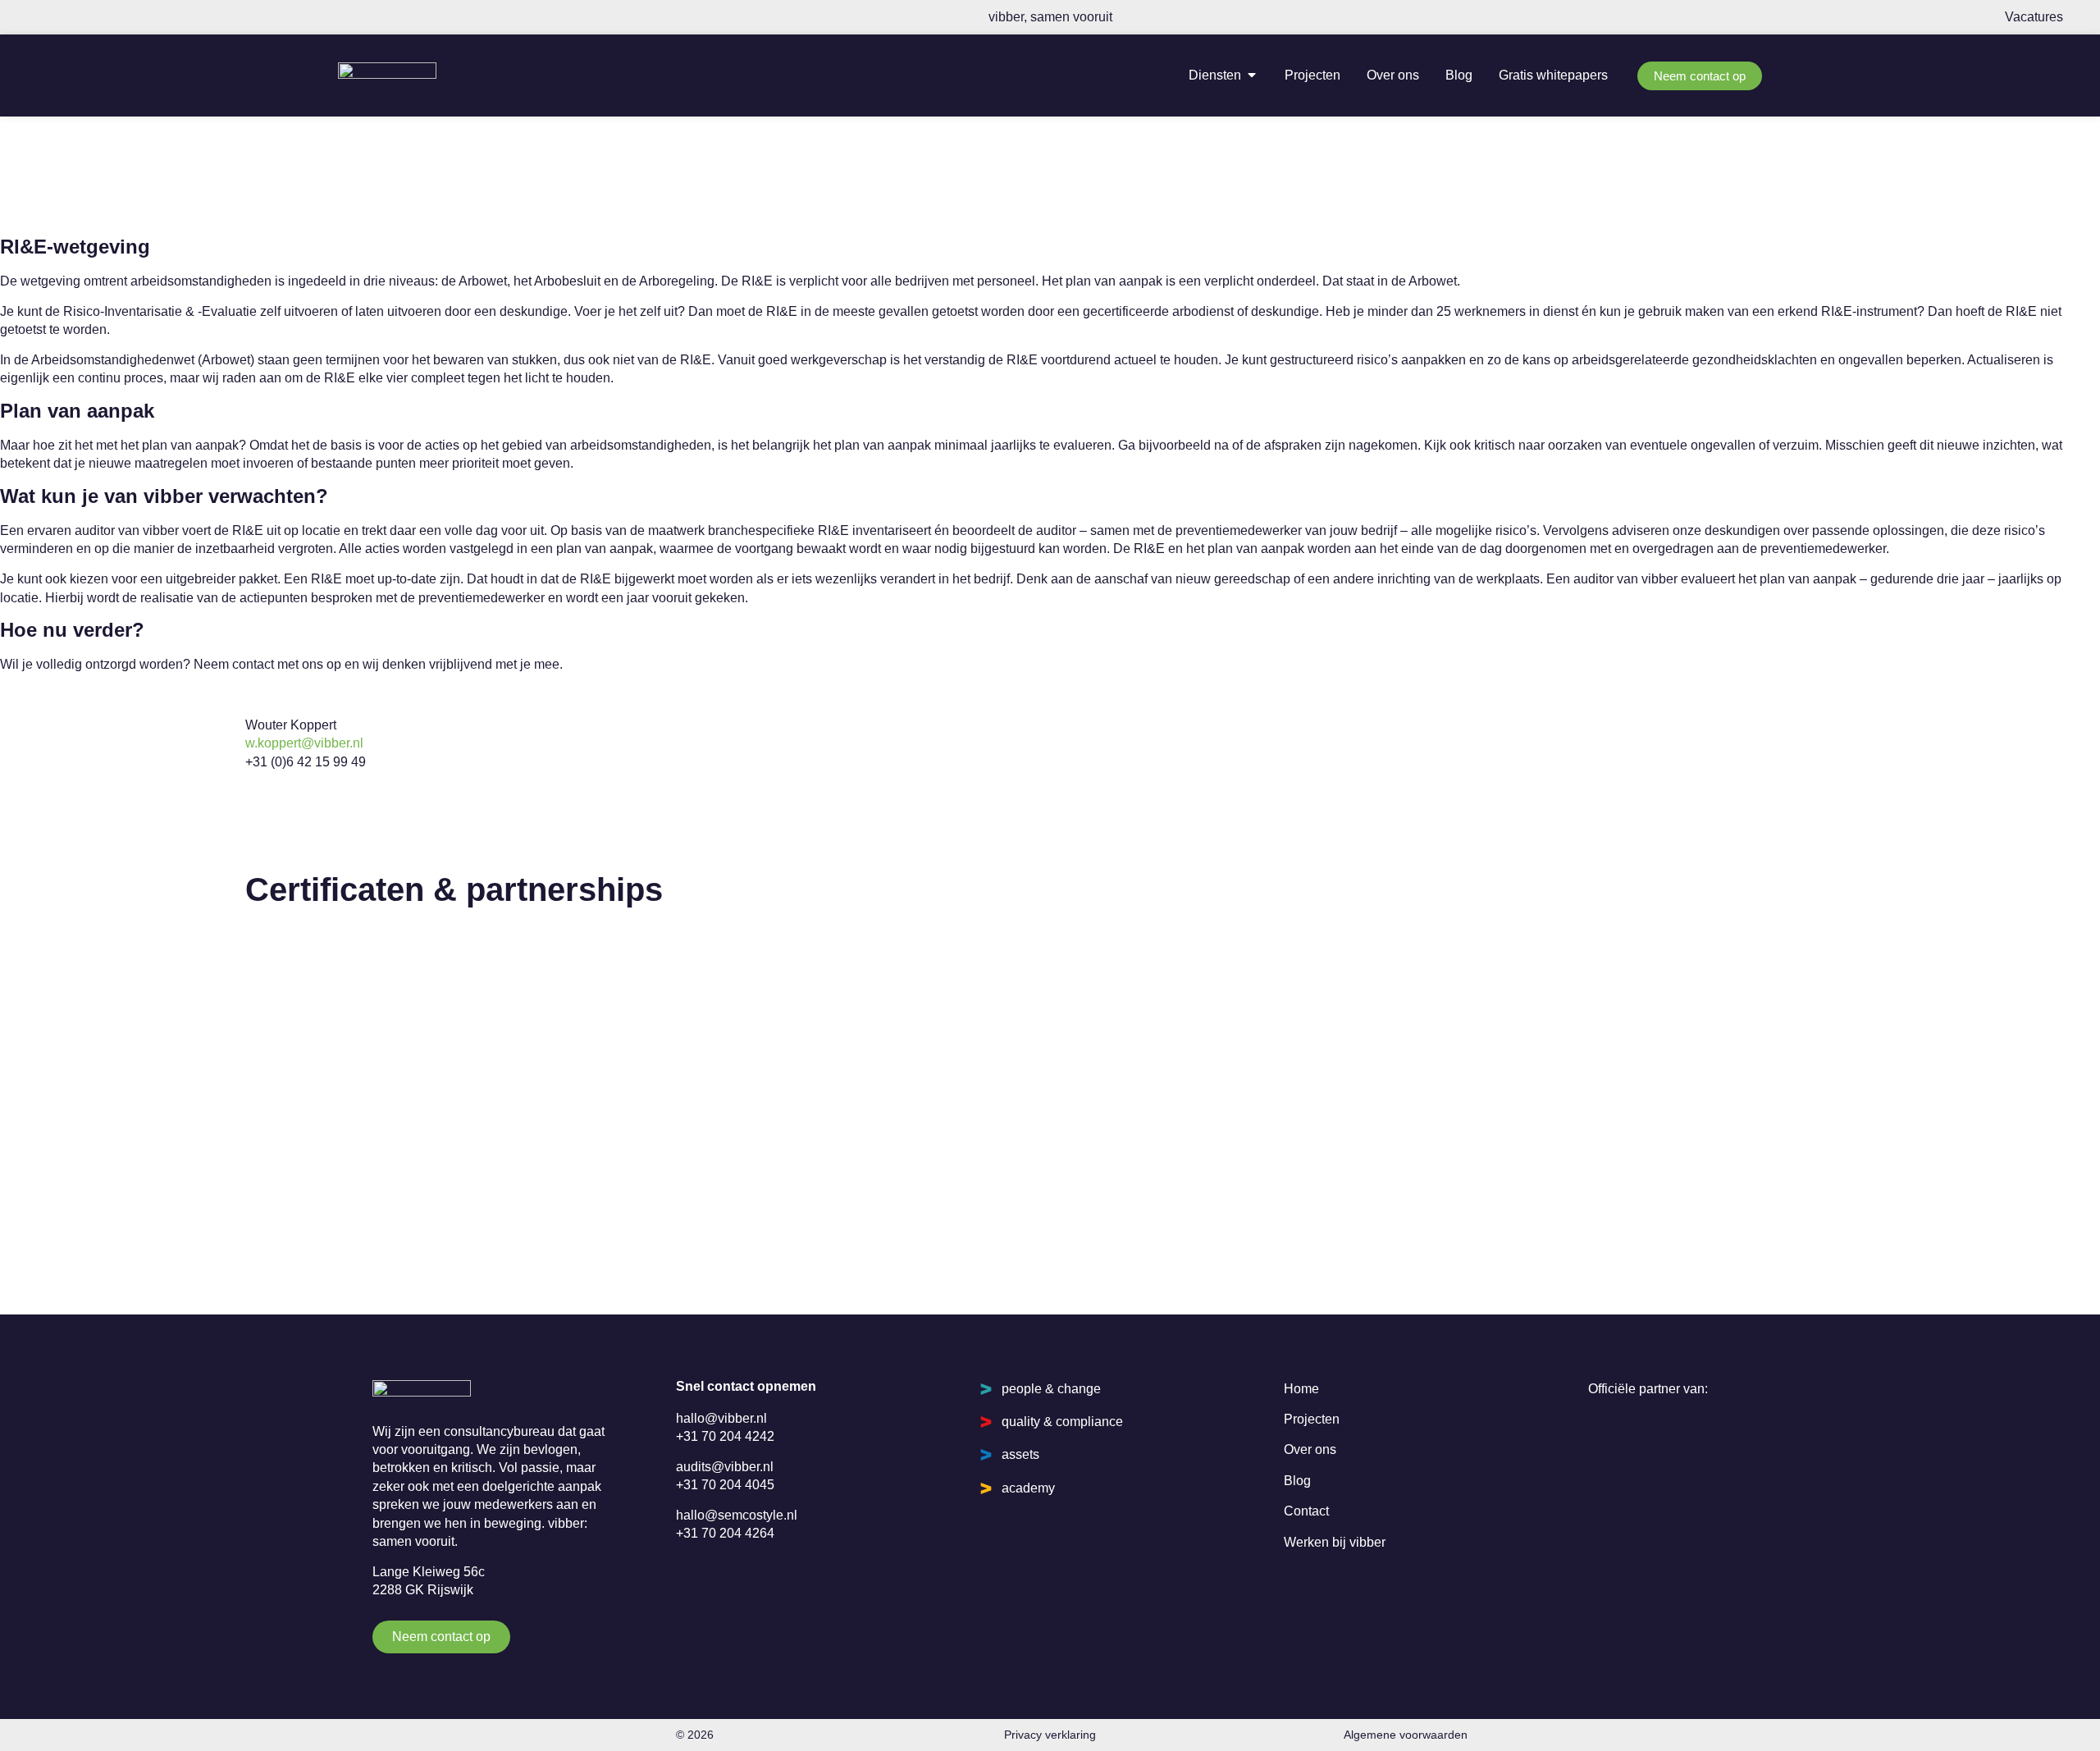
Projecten (1312, 1419)
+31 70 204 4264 (725, 1533)
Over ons (1310, 1449)
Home (1301, 1389)
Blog (1297, 1481)
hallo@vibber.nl (721, 1418)
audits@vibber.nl (725, 1467)
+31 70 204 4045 (725, 1485)
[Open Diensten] (1252, 75)
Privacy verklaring (1050, 1735)
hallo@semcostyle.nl (737, 1515)
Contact (1306, 1511)
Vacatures (2034, 17)
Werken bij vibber (1335, 1542)
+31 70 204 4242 (725, 1436)
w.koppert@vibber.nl (304, 743)
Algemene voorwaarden (1406, 1735)
